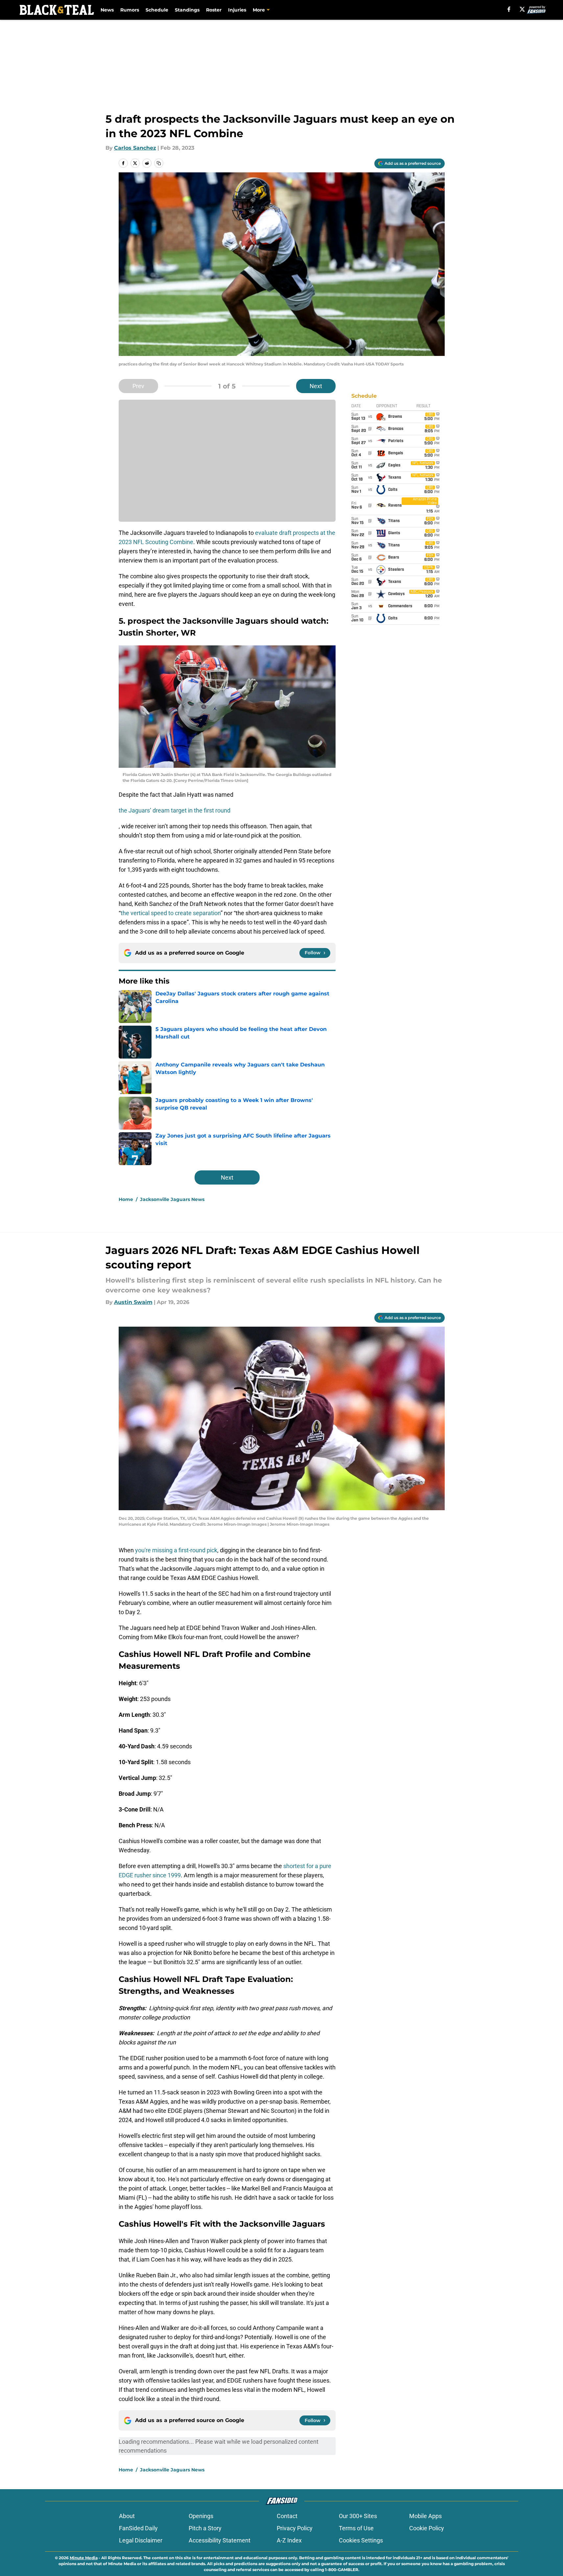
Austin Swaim (133, 1302)
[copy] (159, 163)
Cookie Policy (427, 2528)
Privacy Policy (295, 2528)
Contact (287, 2516)
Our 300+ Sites (358, 2516)
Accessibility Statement (220, 2540)
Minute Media (84, 2558)
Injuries (237, 10)
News (107, 10)
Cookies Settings (361, 2540)
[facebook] (509, 9)
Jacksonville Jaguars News (172, 1199)
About (127, 2516)
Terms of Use (356, 2528)
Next (316, 386)
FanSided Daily (138, 2528)
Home (126, 1199)
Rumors (130, 10)
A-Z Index (289, 2540)
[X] (522, 9)
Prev (138, 386)
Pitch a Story (205, 2528)
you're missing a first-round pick (176, 1550)
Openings (201, 2516)
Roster (214, 10)
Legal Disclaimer (141, 2540)
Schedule (157, 10)
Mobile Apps (425, 2516)
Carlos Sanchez (135, 148)
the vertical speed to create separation (171, 913)
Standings (187, 10)
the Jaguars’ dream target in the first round (175, 810)
